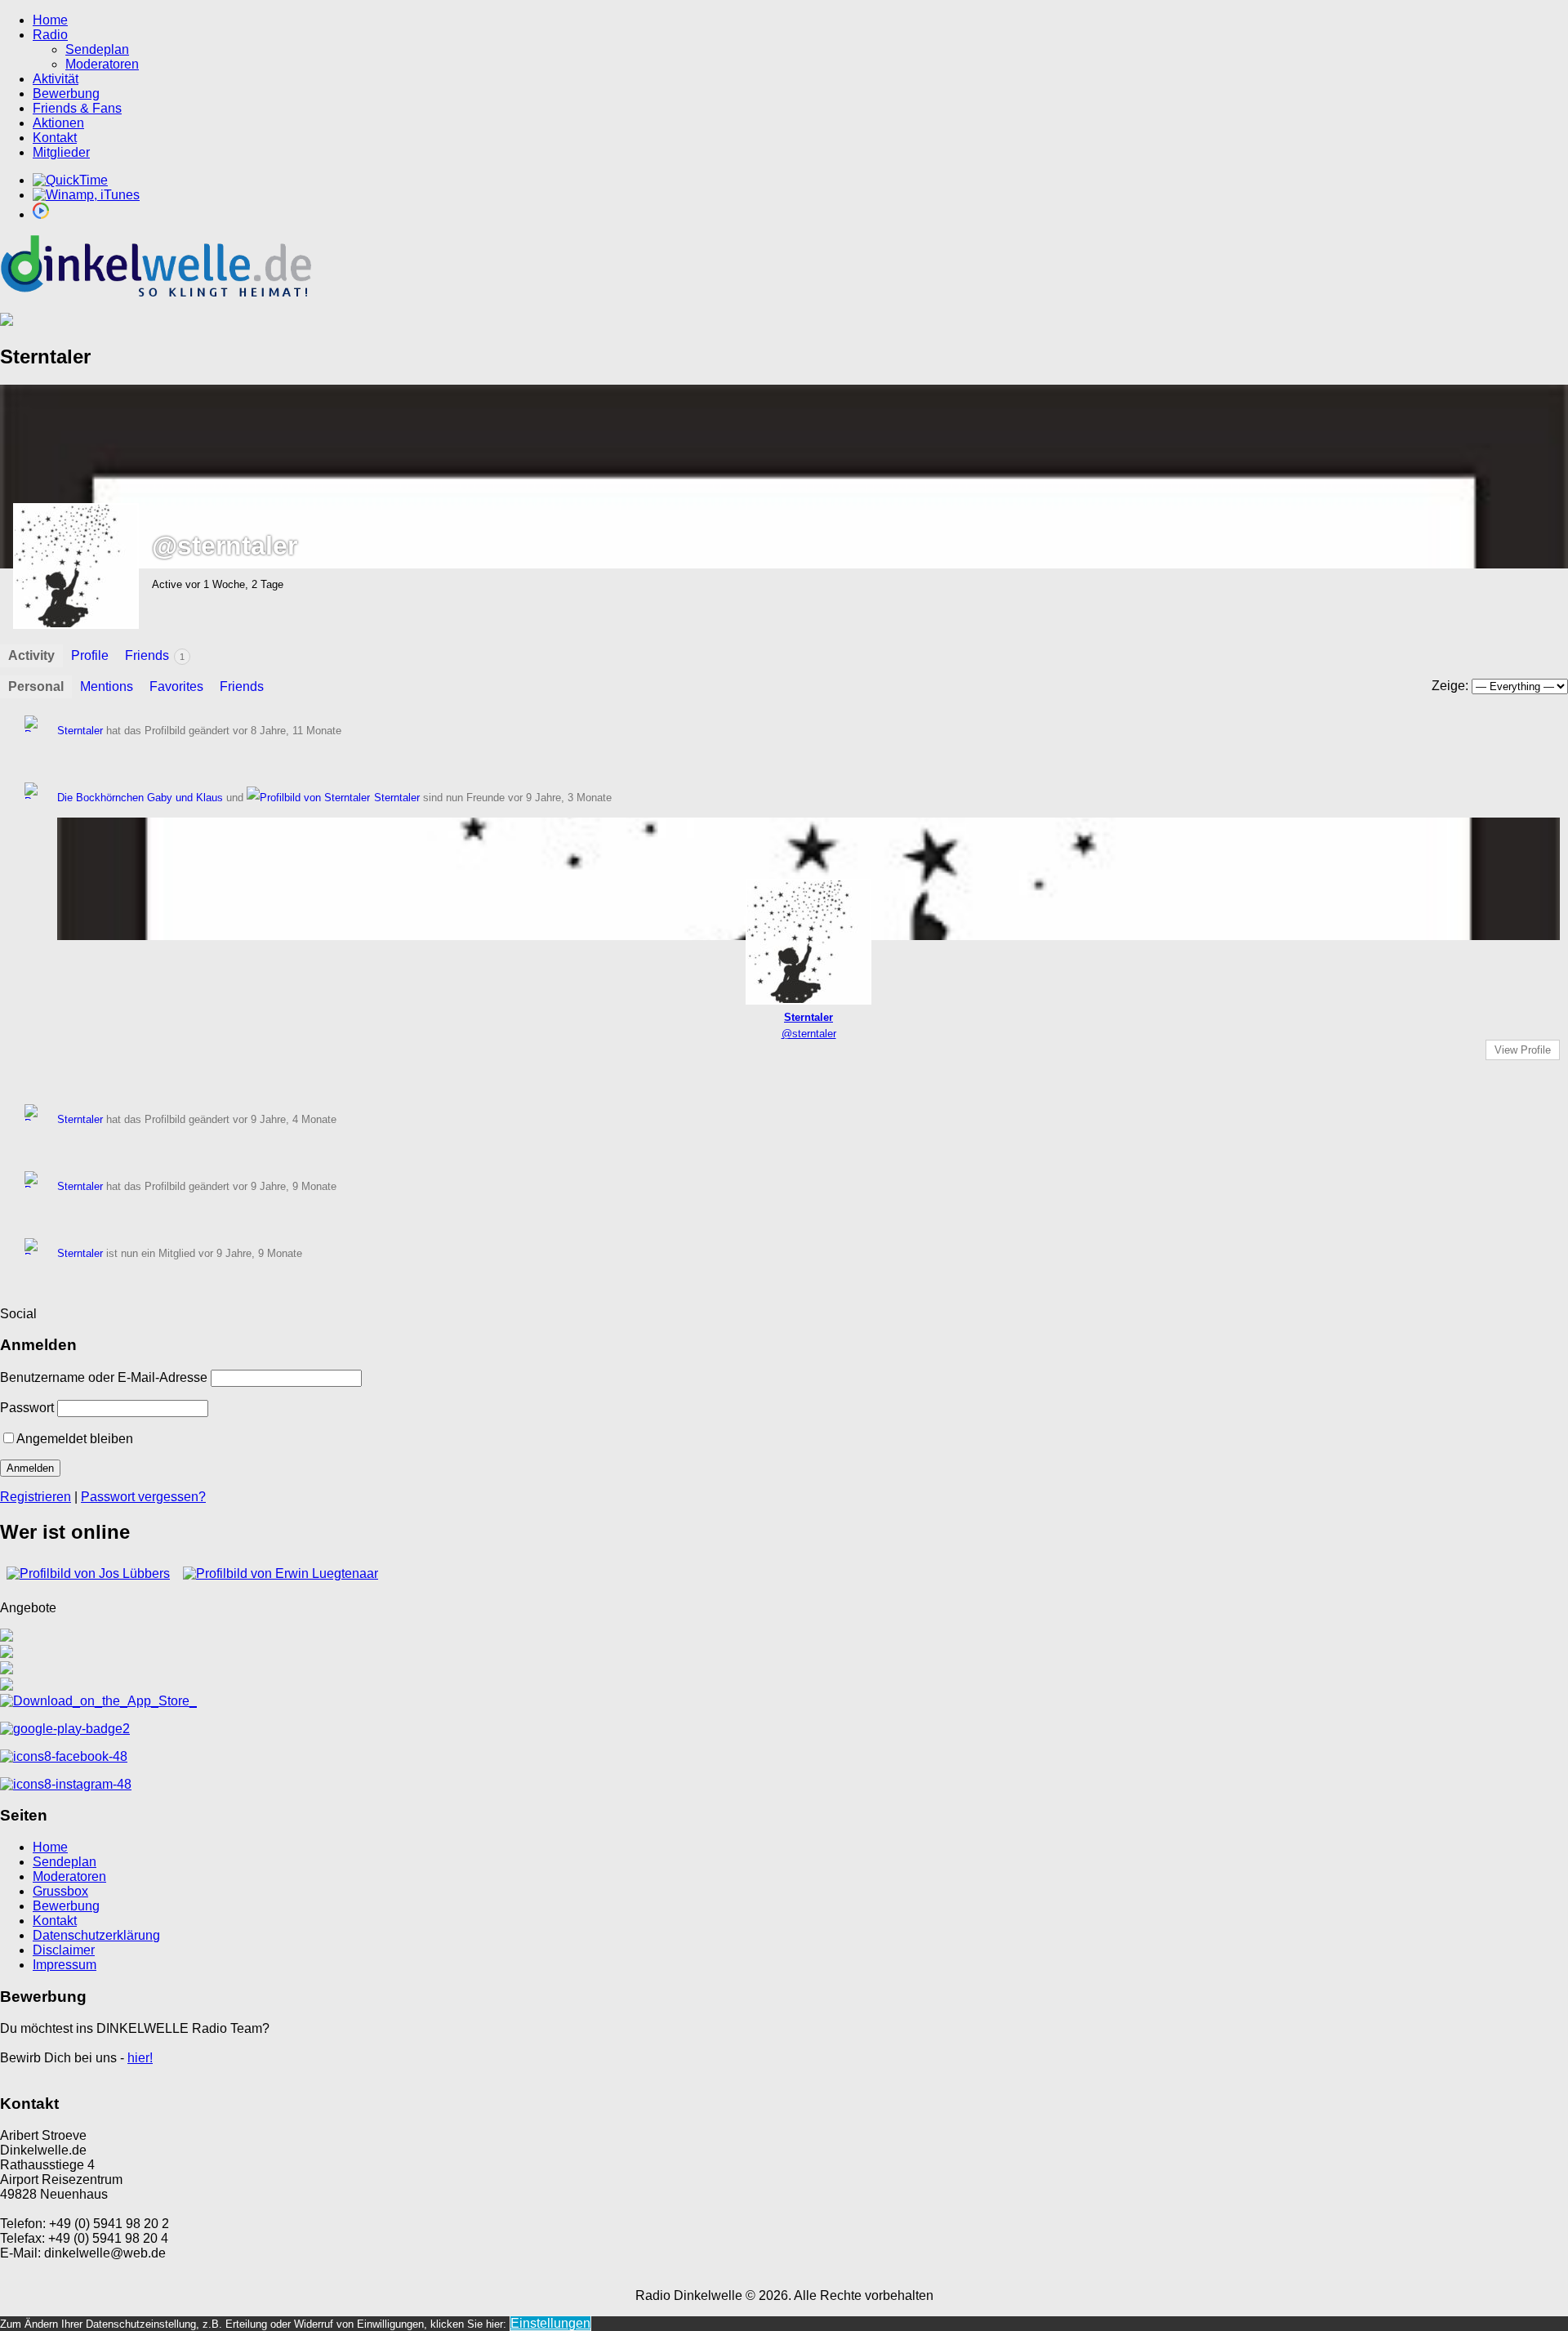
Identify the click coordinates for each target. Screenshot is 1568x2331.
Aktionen (58, 123)
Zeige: (1450, 686)
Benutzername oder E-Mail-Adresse (104, 1377)
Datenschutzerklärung (96, 1935)
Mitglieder (61, 152)
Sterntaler (80, 731)
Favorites (176, 686)
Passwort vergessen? (143, 1497)
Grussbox (60, 1891)
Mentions (107, 686)
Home (50, 20)
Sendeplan (97, 49)
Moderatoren (102, 64)
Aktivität (56, 79)
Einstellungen (550, 2323)
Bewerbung (66, 94)
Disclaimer (64, 1950)
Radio (50, 35)
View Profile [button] (1523, 1050)
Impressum (65, 1965)
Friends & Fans (77, 108)
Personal (36, 686)
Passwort (27, 1408)
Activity (31, 655)
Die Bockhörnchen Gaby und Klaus (140, 798)
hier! (140, 2058)
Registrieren (36, 1497)
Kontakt (55, 138)
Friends (155, 655)
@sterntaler (809, 1034)
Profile (90, 655)
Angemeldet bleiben (75, 1439)
